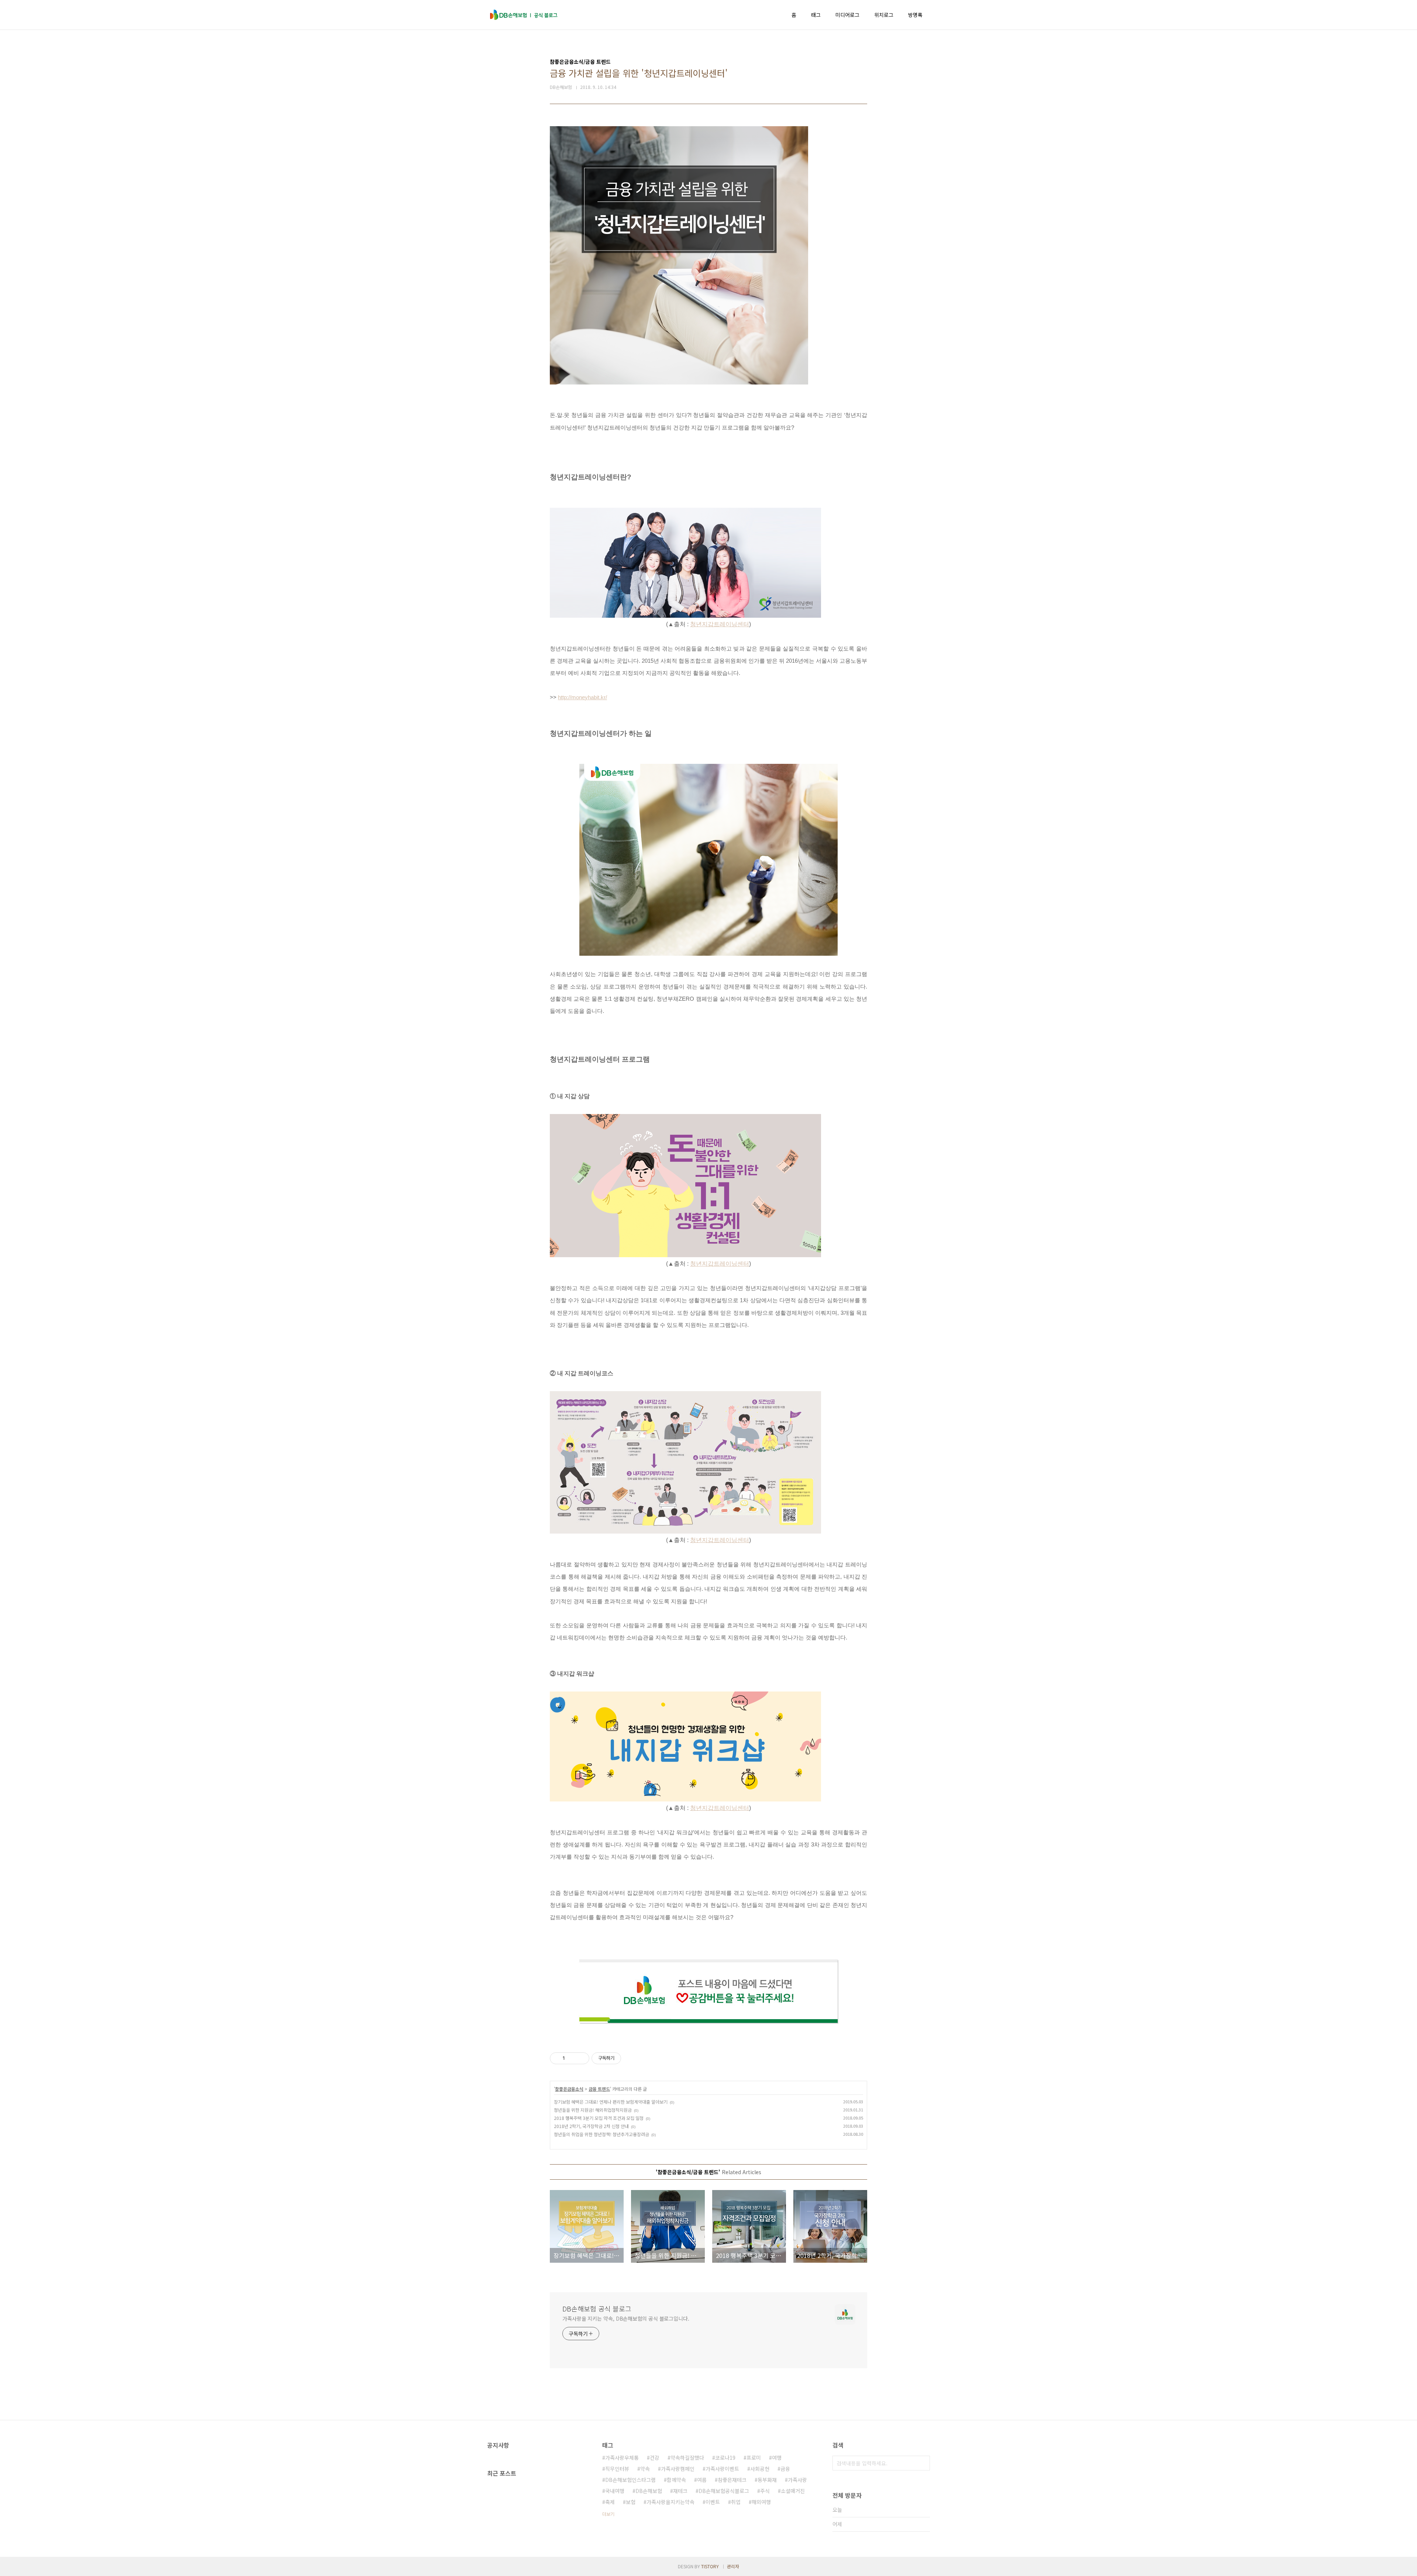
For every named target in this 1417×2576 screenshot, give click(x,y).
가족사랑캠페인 (678, 2469)
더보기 (608, 2514)
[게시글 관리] (581, 2058)
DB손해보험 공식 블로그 (597, 2308)
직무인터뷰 (617, 2469)
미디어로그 (847, 15)
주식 (765, 2491)
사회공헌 (760, 2469)
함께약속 (676, 2480)
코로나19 (725, 2458)
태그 (816, 15)
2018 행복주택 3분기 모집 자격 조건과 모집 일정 (599, 2118)
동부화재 (767, 2480)
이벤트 (713, 2502)
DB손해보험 (649, 2491)
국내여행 (615, 2491)
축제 (610, 2502)
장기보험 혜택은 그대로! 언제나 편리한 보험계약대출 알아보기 (611, 2102)
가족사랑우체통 (622, 2458)
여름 (702, 2480)
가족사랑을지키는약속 (670, 2502)
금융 (785, 2469)
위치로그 (884, 15)
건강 (655, 2458)
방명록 (915, 15)
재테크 (680, 2491)
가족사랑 (797, 2480)
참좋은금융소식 (569, 2089)
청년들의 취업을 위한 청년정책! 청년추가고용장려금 (601, 2134)
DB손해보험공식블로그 (724, 2491)
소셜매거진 (793, 2491)
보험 (631, 2502)
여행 (777, 2458)
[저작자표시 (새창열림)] (624, 2058)
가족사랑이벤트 (722, 2469)
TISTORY (710, 2566)
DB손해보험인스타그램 (630, 2480)
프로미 (754, 2458)
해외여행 (761, 2502)
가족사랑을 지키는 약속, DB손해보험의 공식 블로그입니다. (626, 2318)
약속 (645, 2469)
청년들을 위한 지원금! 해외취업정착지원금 (593, 2110)
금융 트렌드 (599, 2089)
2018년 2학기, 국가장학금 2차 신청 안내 (591, 2126)
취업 (736, 2502)
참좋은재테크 (732, 2480)
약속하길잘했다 (687, 2458)
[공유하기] (572, 2058)
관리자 (733, 2566)
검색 (923, 2463)
